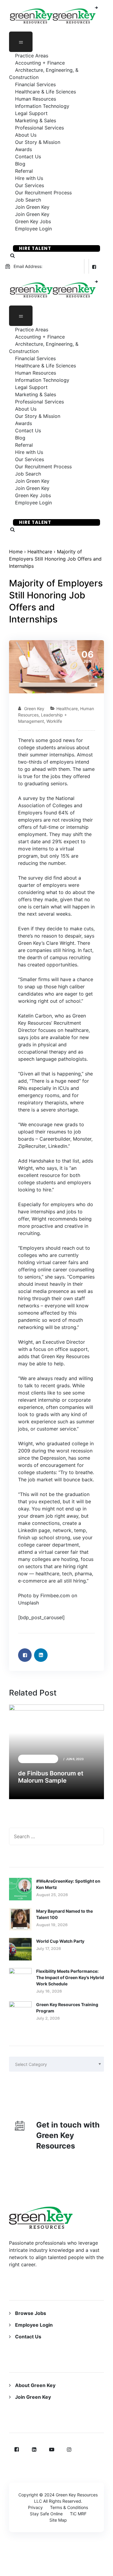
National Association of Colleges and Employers (50, 805)
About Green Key (35, 2385)
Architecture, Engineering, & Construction (44, 74)
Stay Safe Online (46, 2514)
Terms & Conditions (69, 2507)
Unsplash (28, 1603)
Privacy (35, 2507)
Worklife (54, 721)
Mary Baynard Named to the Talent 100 (64, 1914)
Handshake (42, 1161)
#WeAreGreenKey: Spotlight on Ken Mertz (68, 1884)
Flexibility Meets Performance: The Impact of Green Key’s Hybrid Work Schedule (70, 1977)
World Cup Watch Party (60, 1941)
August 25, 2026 (52, 1895)
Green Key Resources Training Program (67, 2008)
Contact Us (28, 2337)
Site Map (58, 2520)
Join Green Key (33, 2397)
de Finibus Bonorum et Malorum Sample (51, 1777)
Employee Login (33, 229)
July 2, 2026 (48, 2018)
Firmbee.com (55, 1595)
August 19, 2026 (52, 1925)
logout (38, 2572)
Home (16, 552)
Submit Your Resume (47, 238)
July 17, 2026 (49, 1948)
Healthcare (40, 552)
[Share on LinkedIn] (41, 1655)
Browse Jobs (31, 2313)
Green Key (34, 709)
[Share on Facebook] (25, 1655)
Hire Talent (35, 248)
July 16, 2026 (49, 1991)
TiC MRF (78, 2514)
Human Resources (38, 1759)
